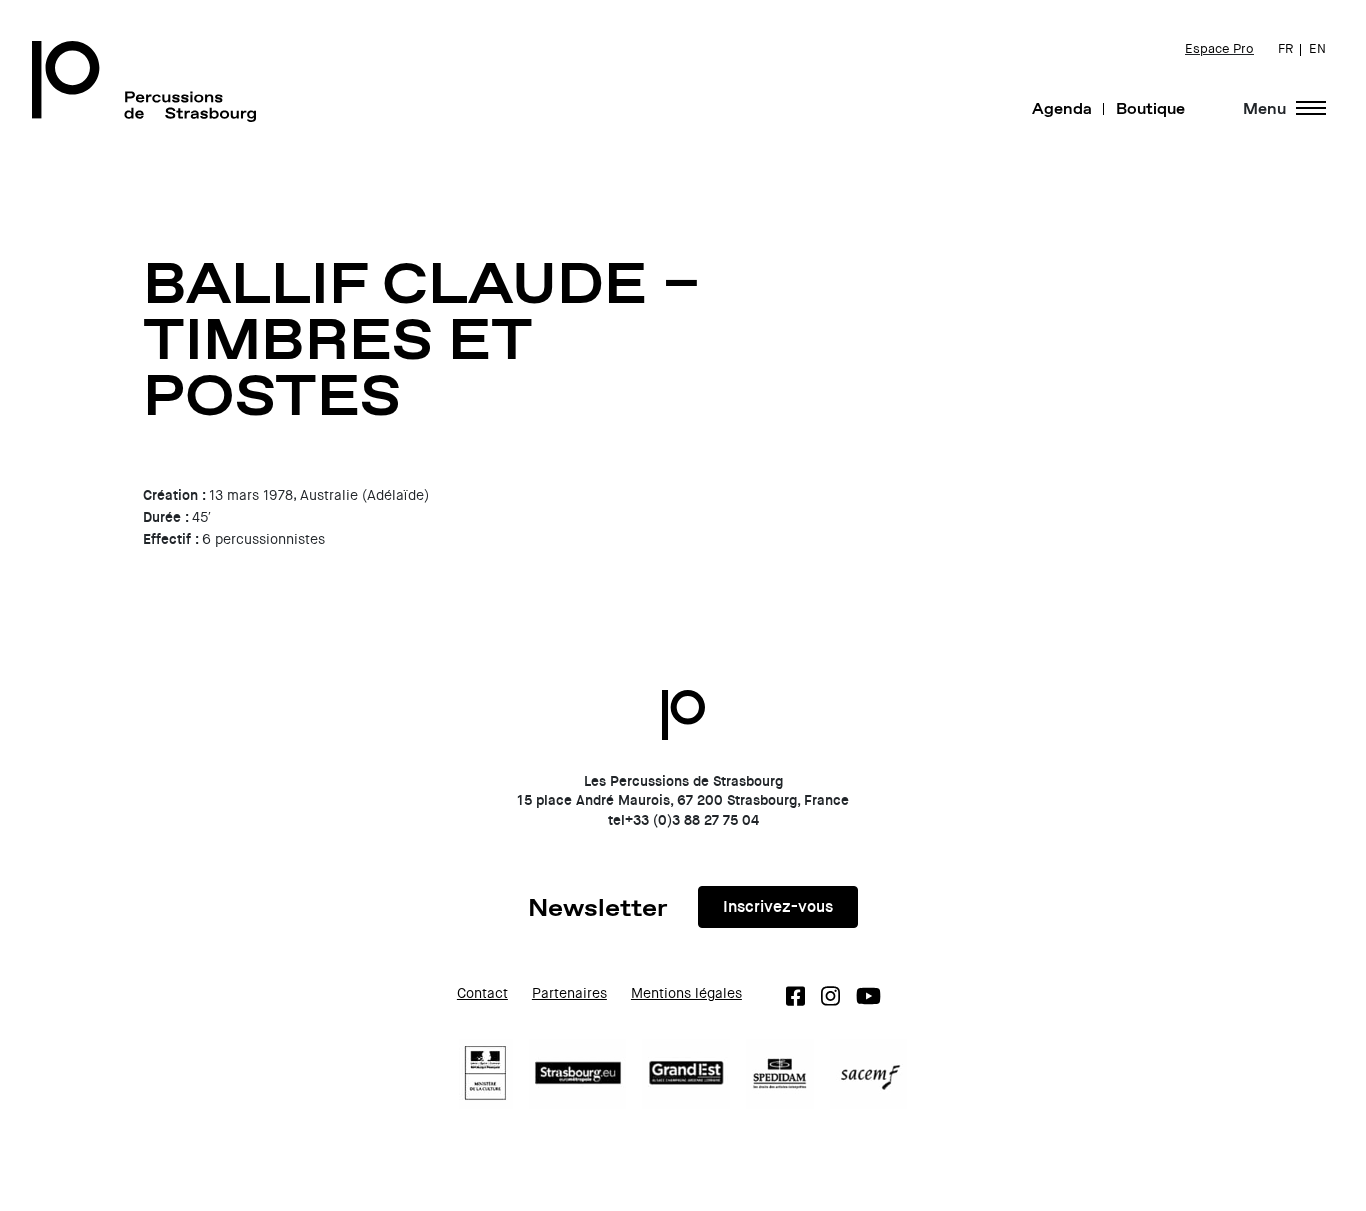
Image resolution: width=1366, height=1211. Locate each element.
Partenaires (569, 993)
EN (1317, 49)
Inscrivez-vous (778, 906)
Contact (482, 993)
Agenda (1062, 108)
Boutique (1150, 108)
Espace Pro (1219, 49)
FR (1285, 49)
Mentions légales (686, 993)
